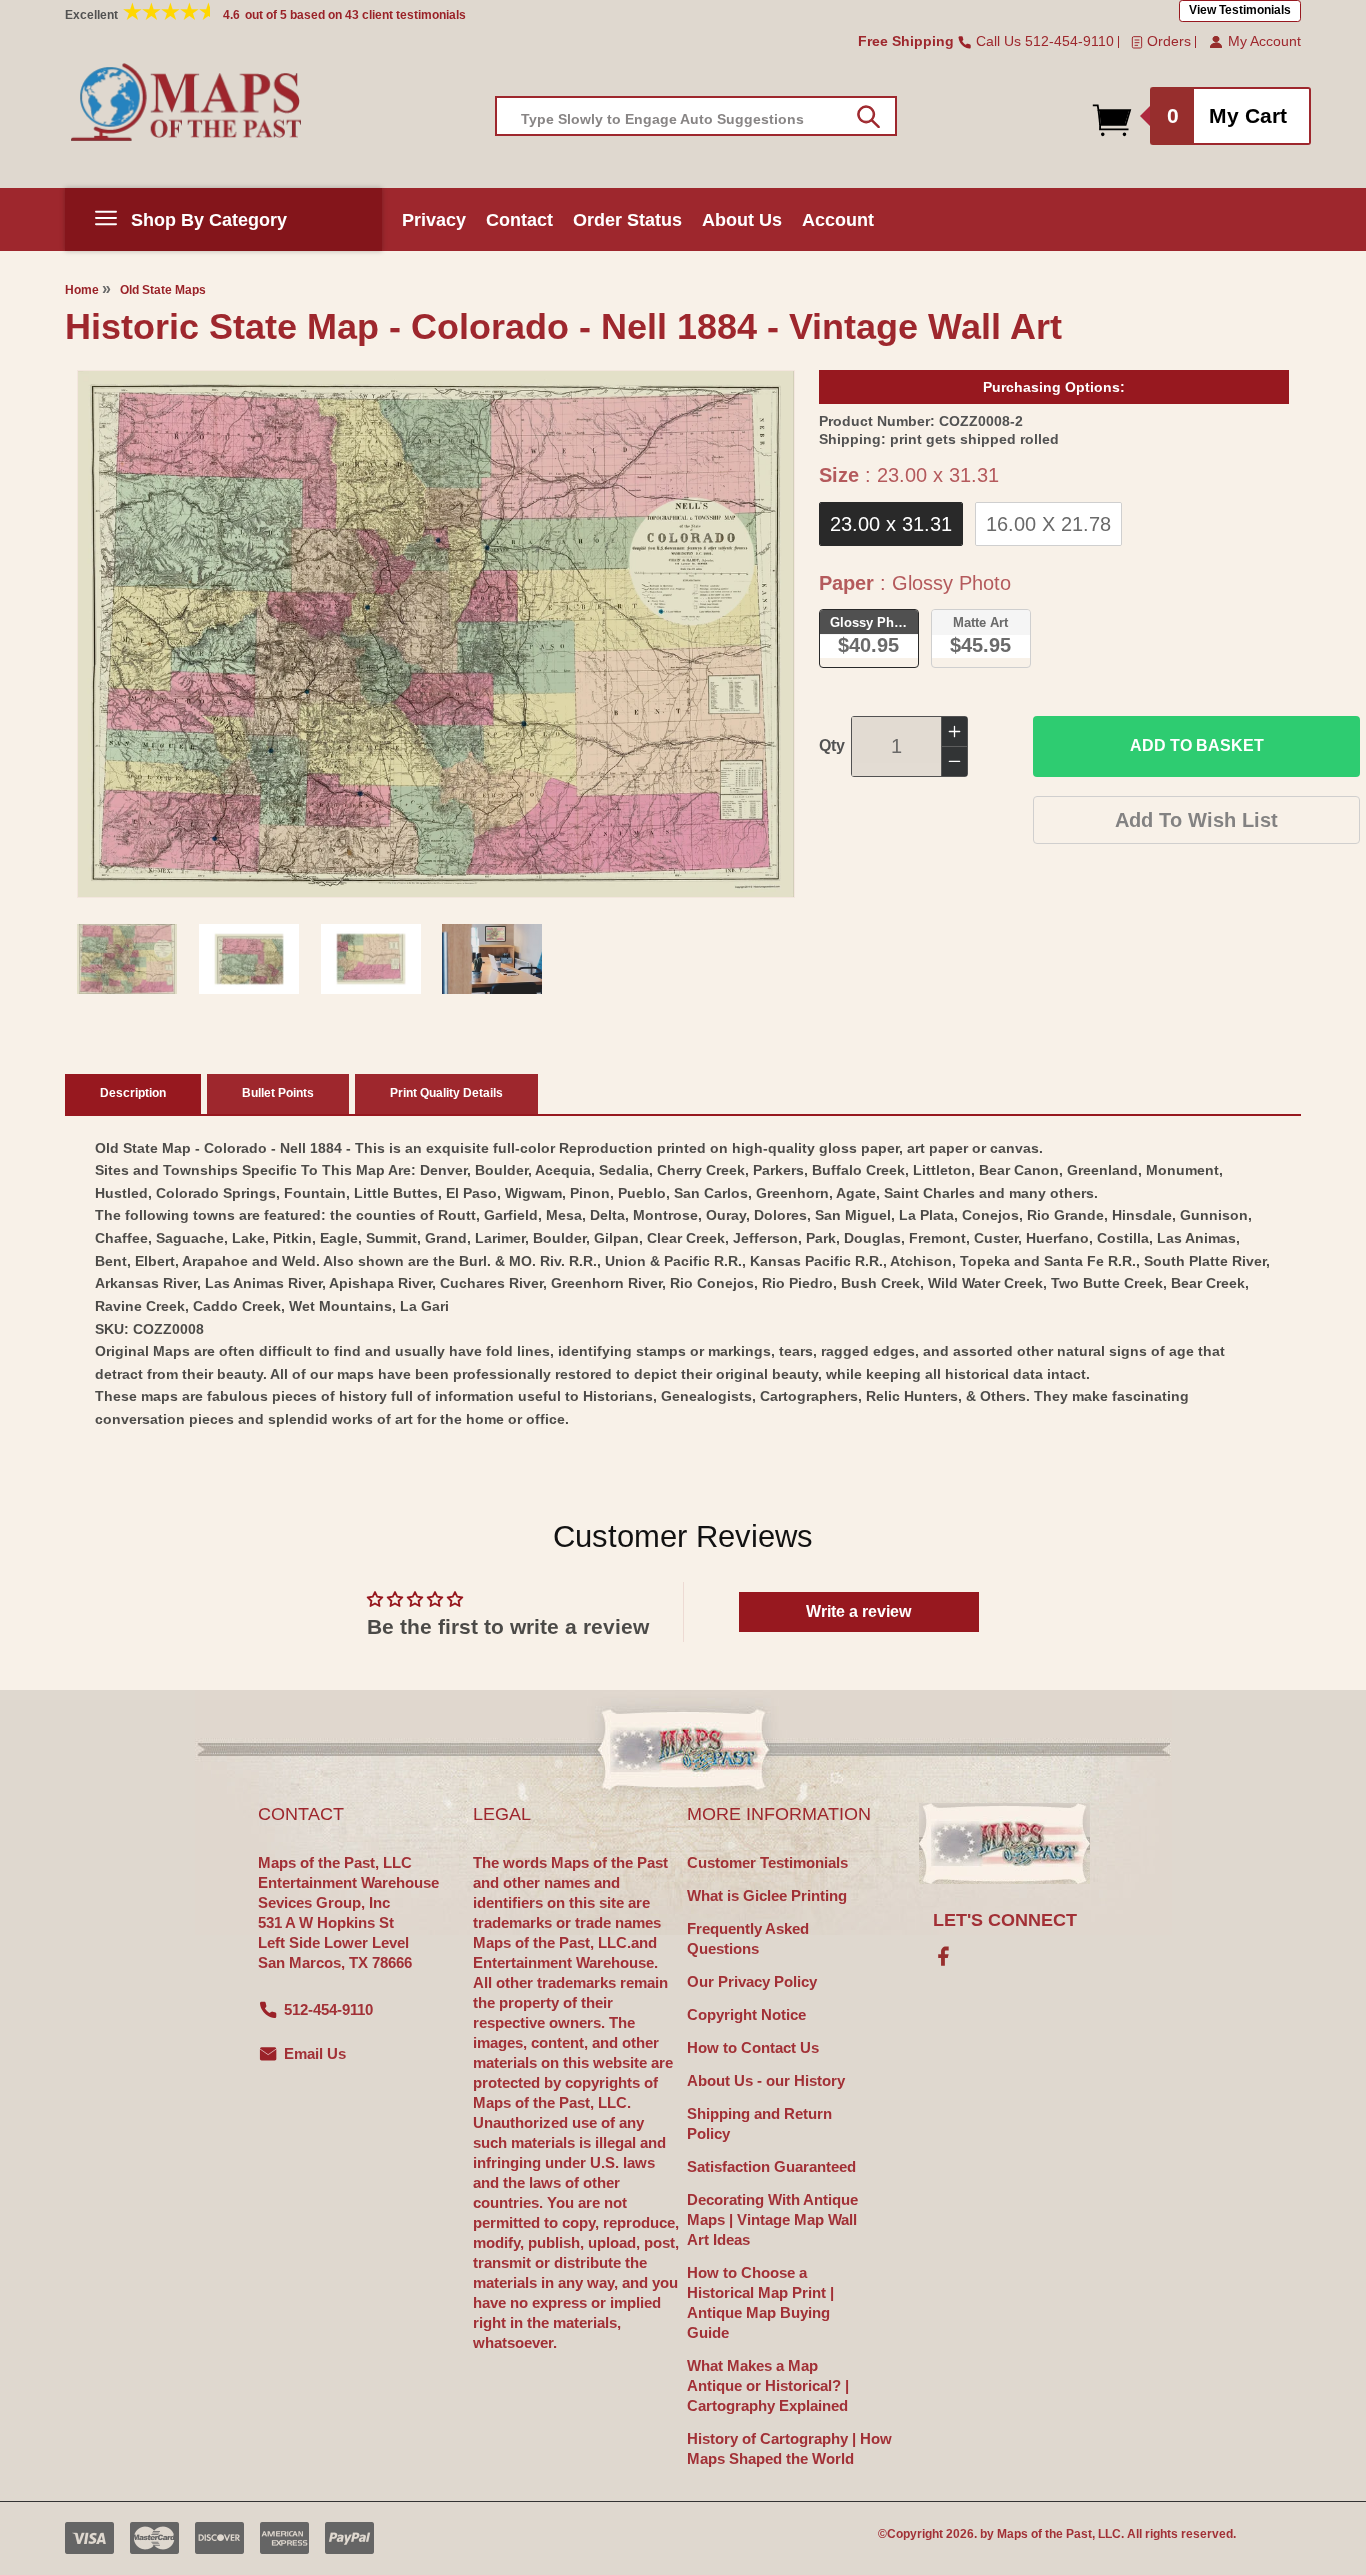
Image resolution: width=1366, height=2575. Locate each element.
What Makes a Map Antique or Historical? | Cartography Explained (768, 2385)
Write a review (858, 1611)
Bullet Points (278, 1093)
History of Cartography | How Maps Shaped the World (789, 2448)
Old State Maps (163, 290)
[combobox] (696, 116)
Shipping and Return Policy (759, 2123)
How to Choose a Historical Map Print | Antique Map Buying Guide (760, 2302)
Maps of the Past (1044, 2534)
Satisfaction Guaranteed (771, 2166)
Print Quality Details (446, 1093)
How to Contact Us (753, 2047)
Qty (832, 745)
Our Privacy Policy (752, 1981)
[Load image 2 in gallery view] (249, 959)
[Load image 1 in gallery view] (127, 959)
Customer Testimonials (767, 1862)
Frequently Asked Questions (748, 1938)
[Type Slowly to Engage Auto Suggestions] (868, 117)
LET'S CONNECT (1005, 1920)
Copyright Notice (746, 2014)
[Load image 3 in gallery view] (371, 959)
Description (133, 1093)
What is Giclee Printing (767, 1895)
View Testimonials (1240, 10)
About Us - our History (766, 2080)
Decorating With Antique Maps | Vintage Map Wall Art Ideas (772, 2219)
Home (82, 290)
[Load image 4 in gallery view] (492, 959)
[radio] (891, 524)
